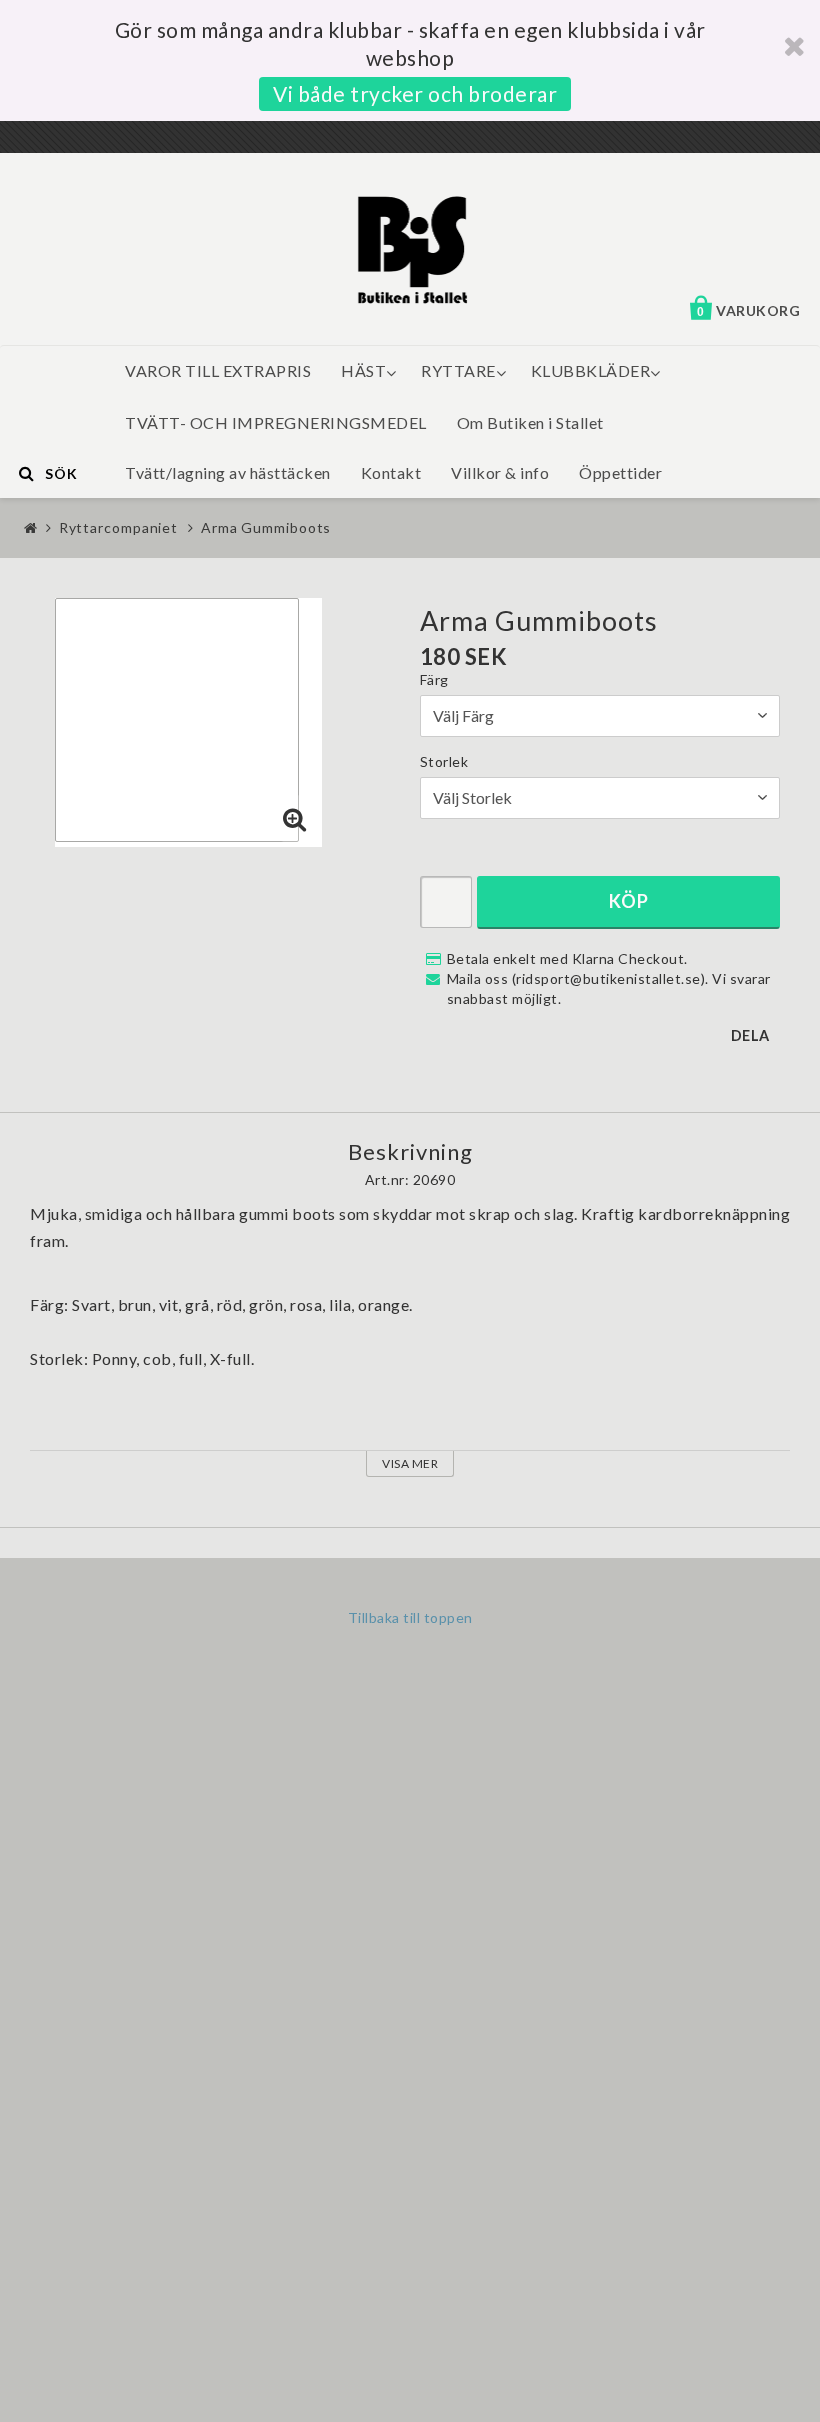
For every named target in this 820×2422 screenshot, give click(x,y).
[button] (295, 820)
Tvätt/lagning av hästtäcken (228, 472)
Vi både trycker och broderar (415, 93)
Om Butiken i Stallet (530, 422)
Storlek (444, 761)
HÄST (363, 370)
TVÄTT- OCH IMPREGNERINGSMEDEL (276, 422)
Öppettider (620, 472)
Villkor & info (500, 472)
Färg (434, 679)
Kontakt (391, 472)
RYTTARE (458, 370)
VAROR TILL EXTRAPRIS (218, 370)
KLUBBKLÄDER (591, 370)
